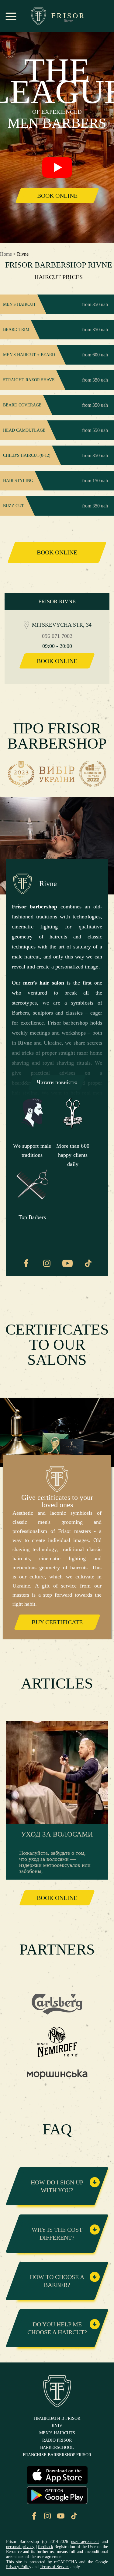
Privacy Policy (19, 2567)
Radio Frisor (57, 2440)
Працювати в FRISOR (57, 2419)
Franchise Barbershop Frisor (57, 2455)
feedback (46, 2547)
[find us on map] (26, 625)
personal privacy (20, 2547)
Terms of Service (55, 2567)
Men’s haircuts (57, 2433)
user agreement (85, 2542)
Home (6, 254)
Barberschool (57, 2448)
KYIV (57, 2426)
